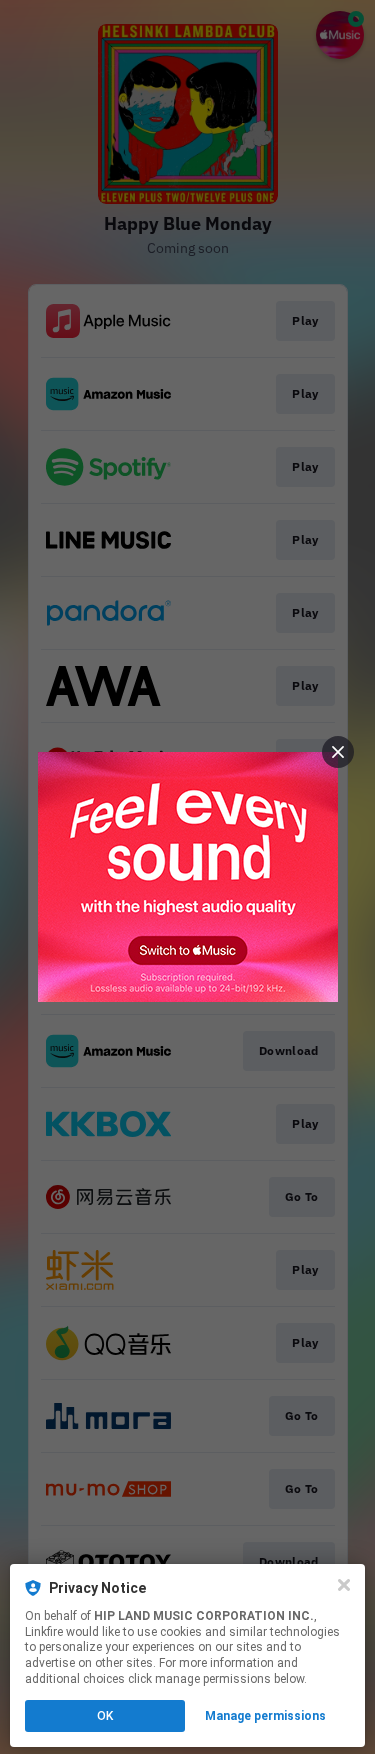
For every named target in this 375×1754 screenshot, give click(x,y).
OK (105, 1716)
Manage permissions (265, 1716)
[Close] (344, 1585)
